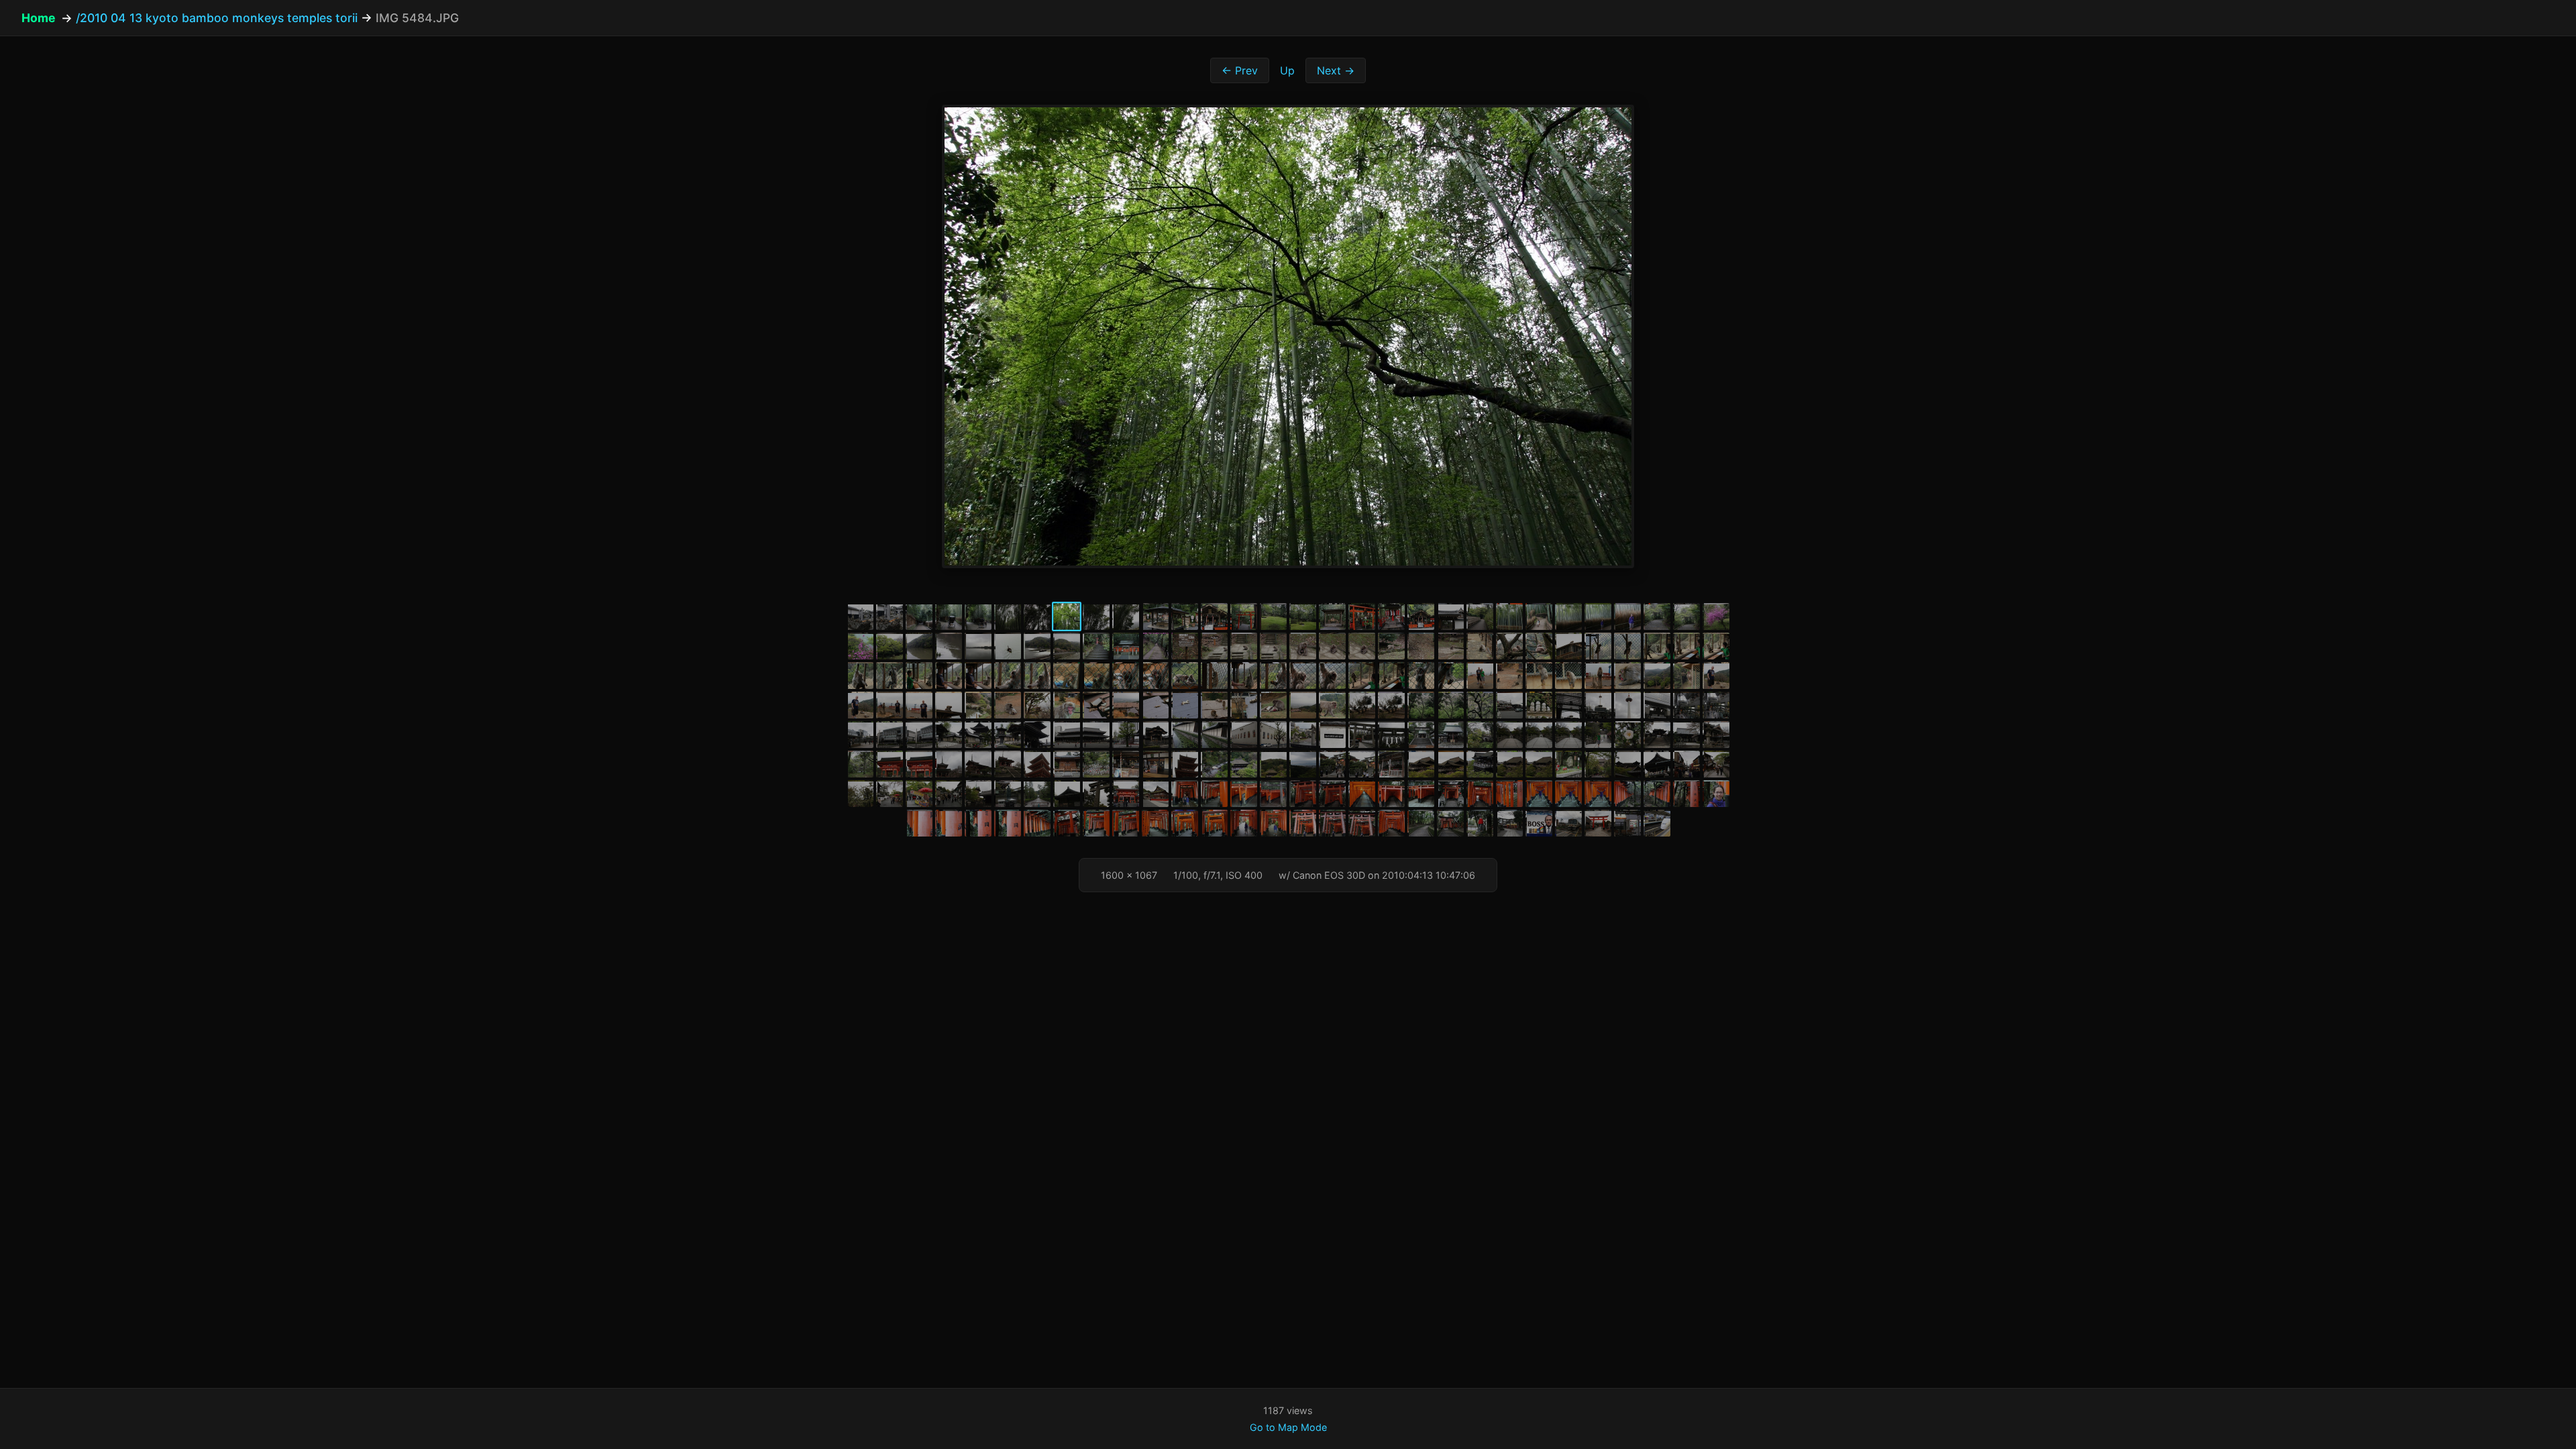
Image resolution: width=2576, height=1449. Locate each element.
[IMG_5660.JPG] (1067, 764)
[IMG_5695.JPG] (1067, 794)
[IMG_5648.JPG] (890, 764)
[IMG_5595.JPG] (1185, 705)
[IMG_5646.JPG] (1716, 735)
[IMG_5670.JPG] (1362, 764)
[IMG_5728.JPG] (1067, 823)
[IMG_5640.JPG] (1598, 735)
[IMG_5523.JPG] (1273, 646)
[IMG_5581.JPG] (1657, 676)
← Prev (1240, 70)
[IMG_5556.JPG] (1362, 676)
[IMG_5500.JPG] (1539, 616)
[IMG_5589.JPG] (1008, 705)
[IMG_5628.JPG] (1244, 735)
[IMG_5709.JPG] (1421, 794)
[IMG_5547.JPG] (1096, 676)
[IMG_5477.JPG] (860, 616)
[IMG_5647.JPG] (860, 764)
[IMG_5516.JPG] (1067, 646)
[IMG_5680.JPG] (1568, 764)
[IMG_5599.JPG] (1303, 705)
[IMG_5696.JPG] (1096, 794)
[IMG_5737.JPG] (1332, 823)
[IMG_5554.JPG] (1303, 676)
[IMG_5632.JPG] (1362, 735)
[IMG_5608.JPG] (1568, 705)
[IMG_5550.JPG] (1185, 676)
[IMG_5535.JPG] (1627, 646)
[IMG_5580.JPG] (1627, 676)
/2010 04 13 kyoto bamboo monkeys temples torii (217, 18)
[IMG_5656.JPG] (978, 764)
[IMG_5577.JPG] (1539, 676)
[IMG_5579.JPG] (1598, 676)
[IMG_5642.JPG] (1657, 735)
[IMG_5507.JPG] (1716, 616)
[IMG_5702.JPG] (1244, 794)
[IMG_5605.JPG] (1480, 705)
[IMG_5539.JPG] (860, 676)
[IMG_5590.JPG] (1037, 705)
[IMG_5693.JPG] (1008, 794)
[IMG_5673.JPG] (1421, 764)
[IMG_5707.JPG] (1391, 794)
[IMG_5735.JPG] (1273, 823)
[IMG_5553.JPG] (1273, 676)
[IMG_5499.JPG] (1509, 616)
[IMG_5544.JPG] (1008, 676)
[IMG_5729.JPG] (1096, 823)
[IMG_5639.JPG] (1568, 735)
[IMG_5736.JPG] (1303, 823)
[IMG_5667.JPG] (1273, 764)
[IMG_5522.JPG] (1244, 646)
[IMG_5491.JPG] (1273, 616)
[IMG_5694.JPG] (1037, 794)
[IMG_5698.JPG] (1155, 794)
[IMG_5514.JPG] (1008, 646)
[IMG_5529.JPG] (1450, 646)
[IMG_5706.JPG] (1362, 794)
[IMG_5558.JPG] (1421, 676)
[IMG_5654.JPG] (949, 764)
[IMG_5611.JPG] (1657, 705)
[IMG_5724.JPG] (978, 823)
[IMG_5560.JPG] (1480, 676)
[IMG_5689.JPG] (890, 794)
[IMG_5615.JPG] (890, 735)
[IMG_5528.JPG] (1421, 646)
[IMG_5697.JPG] (1126, 794)
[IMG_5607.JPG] (1539, 705)
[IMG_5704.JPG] (1303, 794)
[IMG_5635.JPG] (1450, 735)
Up (1287, 70)
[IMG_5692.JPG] (978, 794)
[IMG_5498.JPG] (1480, 616)
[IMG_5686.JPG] (1686, 764)
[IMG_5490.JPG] (1244, 616)
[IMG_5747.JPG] (1568, 823)
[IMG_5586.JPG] (919, 705)
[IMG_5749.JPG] (1627, 823)
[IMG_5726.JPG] (1037, 823)
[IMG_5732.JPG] (1185, 823)
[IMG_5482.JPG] (1008, 616)
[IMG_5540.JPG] (890, 676)
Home (39, 18)
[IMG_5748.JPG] (1598, 823)
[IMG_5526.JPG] (1362, 646)
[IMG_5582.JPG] (1686, 676)
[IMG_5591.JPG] (1067, 705)
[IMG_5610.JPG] (1627, 705)
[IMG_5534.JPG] (1598, 646)
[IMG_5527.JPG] (1391, 646)
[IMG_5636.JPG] (1480, 735)
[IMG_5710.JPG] (1450, 794)
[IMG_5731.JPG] (1155, 823)
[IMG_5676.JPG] (1509, 764)
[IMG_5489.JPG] (1214, 616)
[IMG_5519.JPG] (1155, 646)
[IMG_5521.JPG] (1214, 646)
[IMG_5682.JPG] (1598, 764)
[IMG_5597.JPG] (1244, 705)
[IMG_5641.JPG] (1627, 735)
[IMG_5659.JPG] (1037, 764)
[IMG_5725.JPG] (1008, 823)
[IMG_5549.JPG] (1155, 676)
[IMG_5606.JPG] (1509, 705)
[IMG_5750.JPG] (1657, 823)
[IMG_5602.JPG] (1391, 705)
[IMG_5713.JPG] (1539, 794)
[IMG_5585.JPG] (890, 705)
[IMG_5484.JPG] (1067, 616)
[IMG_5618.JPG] (978, 735)
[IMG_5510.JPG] (890, 646)
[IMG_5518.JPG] (1126, 646)
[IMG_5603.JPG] (1421, 705)
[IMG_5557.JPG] (1391, 676)
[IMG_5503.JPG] (1598, 616)
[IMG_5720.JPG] (1686, 794)
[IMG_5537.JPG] (1686, 646)
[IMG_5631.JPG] (1332, 735)
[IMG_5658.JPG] (1008, 764)
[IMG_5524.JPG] (1303, 646)
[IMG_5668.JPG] (1303, 764)
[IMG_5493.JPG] (1332, 616)
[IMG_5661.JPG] (1096, 764)
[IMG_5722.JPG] (919, 823)
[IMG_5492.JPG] (1303, 616)
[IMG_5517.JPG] (1096, 646)
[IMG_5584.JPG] (860, 705)
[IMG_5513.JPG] (978, 646)
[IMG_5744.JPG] (1480, 823)
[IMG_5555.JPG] (1332, 676)
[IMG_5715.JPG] (1598, 794)
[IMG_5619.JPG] (1008, 735)
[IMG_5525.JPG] (1332, 646)
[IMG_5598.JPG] (1273, 705)
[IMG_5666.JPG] (1244, 764)
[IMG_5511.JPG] (919, 646)
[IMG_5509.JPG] (860, 646)
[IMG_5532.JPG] (1539, 646)
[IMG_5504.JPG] (1627, 616)
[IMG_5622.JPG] (1096, 735)
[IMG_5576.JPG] (1509, 676)
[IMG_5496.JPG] (1421, 616)
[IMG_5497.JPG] (1450, 616)
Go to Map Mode (1288, 1427)
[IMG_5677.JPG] (1539, 764)
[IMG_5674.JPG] (1450, 764)
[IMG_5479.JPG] (919, 616)
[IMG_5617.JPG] (949, 735)
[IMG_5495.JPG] (1391, 616)
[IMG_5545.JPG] (1037, 676)
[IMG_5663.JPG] (1155, 764)
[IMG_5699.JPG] (1185, 794)
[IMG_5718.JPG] (1657, 794)
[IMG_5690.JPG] (919, 794)
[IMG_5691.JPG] (949, 794)
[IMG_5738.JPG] (1362, 823)
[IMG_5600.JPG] (1332, 705)
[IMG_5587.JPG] (949, 705)
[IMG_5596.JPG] (1214, 705)
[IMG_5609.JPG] (1598, 705)
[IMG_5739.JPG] (1391, 823)
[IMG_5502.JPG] (1568, 616)
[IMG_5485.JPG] (1096, 616)
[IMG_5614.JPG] (860, 735)
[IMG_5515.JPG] (1037, 646)
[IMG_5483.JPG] (1037, 616)
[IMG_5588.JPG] (978, 705)
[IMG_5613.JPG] (1716, 705)
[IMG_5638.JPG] (1539, 735)
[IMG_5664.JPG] (1185, 764)
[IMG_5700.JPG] (1214, 794)
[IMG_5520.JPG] (1185, 646)
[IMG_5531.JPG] (1509, 646)
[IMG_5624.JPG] (1126, 735)
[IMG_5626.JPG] (1185, 735)
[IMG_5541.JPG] (919, 676)
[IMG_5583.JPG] (1716, 676)
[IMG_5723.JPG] (949, 823)
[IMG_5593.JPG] (1126, 705)
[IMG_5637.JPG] (1509, 735)
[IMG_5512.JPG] (949, 646)
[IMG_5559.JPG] (1450, 676)
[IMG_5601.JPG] (1362, 705)
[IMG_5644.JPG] (1686, 735)
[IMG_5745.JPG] (1509, 823)
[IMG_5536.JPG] (1657, 646)
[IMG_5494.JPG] (1362, 616)
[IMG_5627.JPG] (1214, 735)
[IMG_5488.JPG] (1185, 616)
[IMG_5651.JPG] (919, 764)
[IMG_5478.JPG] (890, 616)
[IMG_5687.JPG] (1716, 764)
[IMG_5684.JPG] (1657, 764)
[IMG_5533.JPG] (1568, 646)
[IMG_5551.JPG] (1214, 676)
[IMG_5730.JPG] (1126, 823)
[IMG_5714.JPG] (1568, 794)
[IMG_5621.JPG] (1067, 735)
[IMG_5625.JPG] (1155, 735)
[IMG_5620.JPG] (1037, 735)
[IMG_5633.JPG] (1391, 735)
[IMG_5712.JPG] (1509, 794)
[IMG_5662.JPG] (1126, 764)
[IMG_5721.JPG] (1716, 794)
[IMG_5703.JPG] (1273, 794)
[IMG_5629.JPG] (1273, 735)
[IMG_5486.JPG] (1126, 616)
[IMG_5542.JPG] (949, 676)
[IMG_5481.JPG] (978, 616)
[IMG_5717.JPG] (1627, 794)
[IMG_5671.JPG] (1391, 764)
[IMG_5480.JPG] (949, 616)
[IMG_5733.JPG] (1214, 823)
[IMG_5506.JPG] (1686, 616)
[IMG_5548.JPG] (1126, 676)
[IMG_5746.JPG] (1539, 823)
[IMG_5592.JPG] (1096, 705)
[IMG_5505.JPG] (1657, 616)
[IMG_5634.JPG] (1421, 735)
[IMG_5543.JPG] (978, 676)
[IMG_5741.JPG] (1421, 823)
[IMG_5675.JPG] (1480, 764)
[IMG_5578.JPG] (1568, 676)
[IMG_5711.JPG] (1480, 794)
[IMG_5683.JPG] (1627, 764)
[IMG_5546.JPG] (1067, 676)
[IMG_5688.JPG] (860, 794)
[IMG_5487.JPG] (1155, 616)
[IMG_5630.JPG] (1303, 735)
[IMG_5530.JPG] (1480, 646)
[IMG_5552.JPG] (1244, 676)
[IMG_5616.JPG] (919, 735)
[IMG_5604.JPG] (1450, 705)
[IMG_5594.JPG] (1155, 705)
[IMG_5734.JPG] (1244, 823)
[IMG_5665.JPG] (1214, 764)
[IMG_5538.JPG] (1716, 646)
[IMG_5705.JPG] (1332, 794)
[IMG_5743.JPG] (1450, 823)
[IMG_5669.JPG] (1332, 764)
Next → (1336, 70)
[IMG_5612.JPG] (1686, 705)
